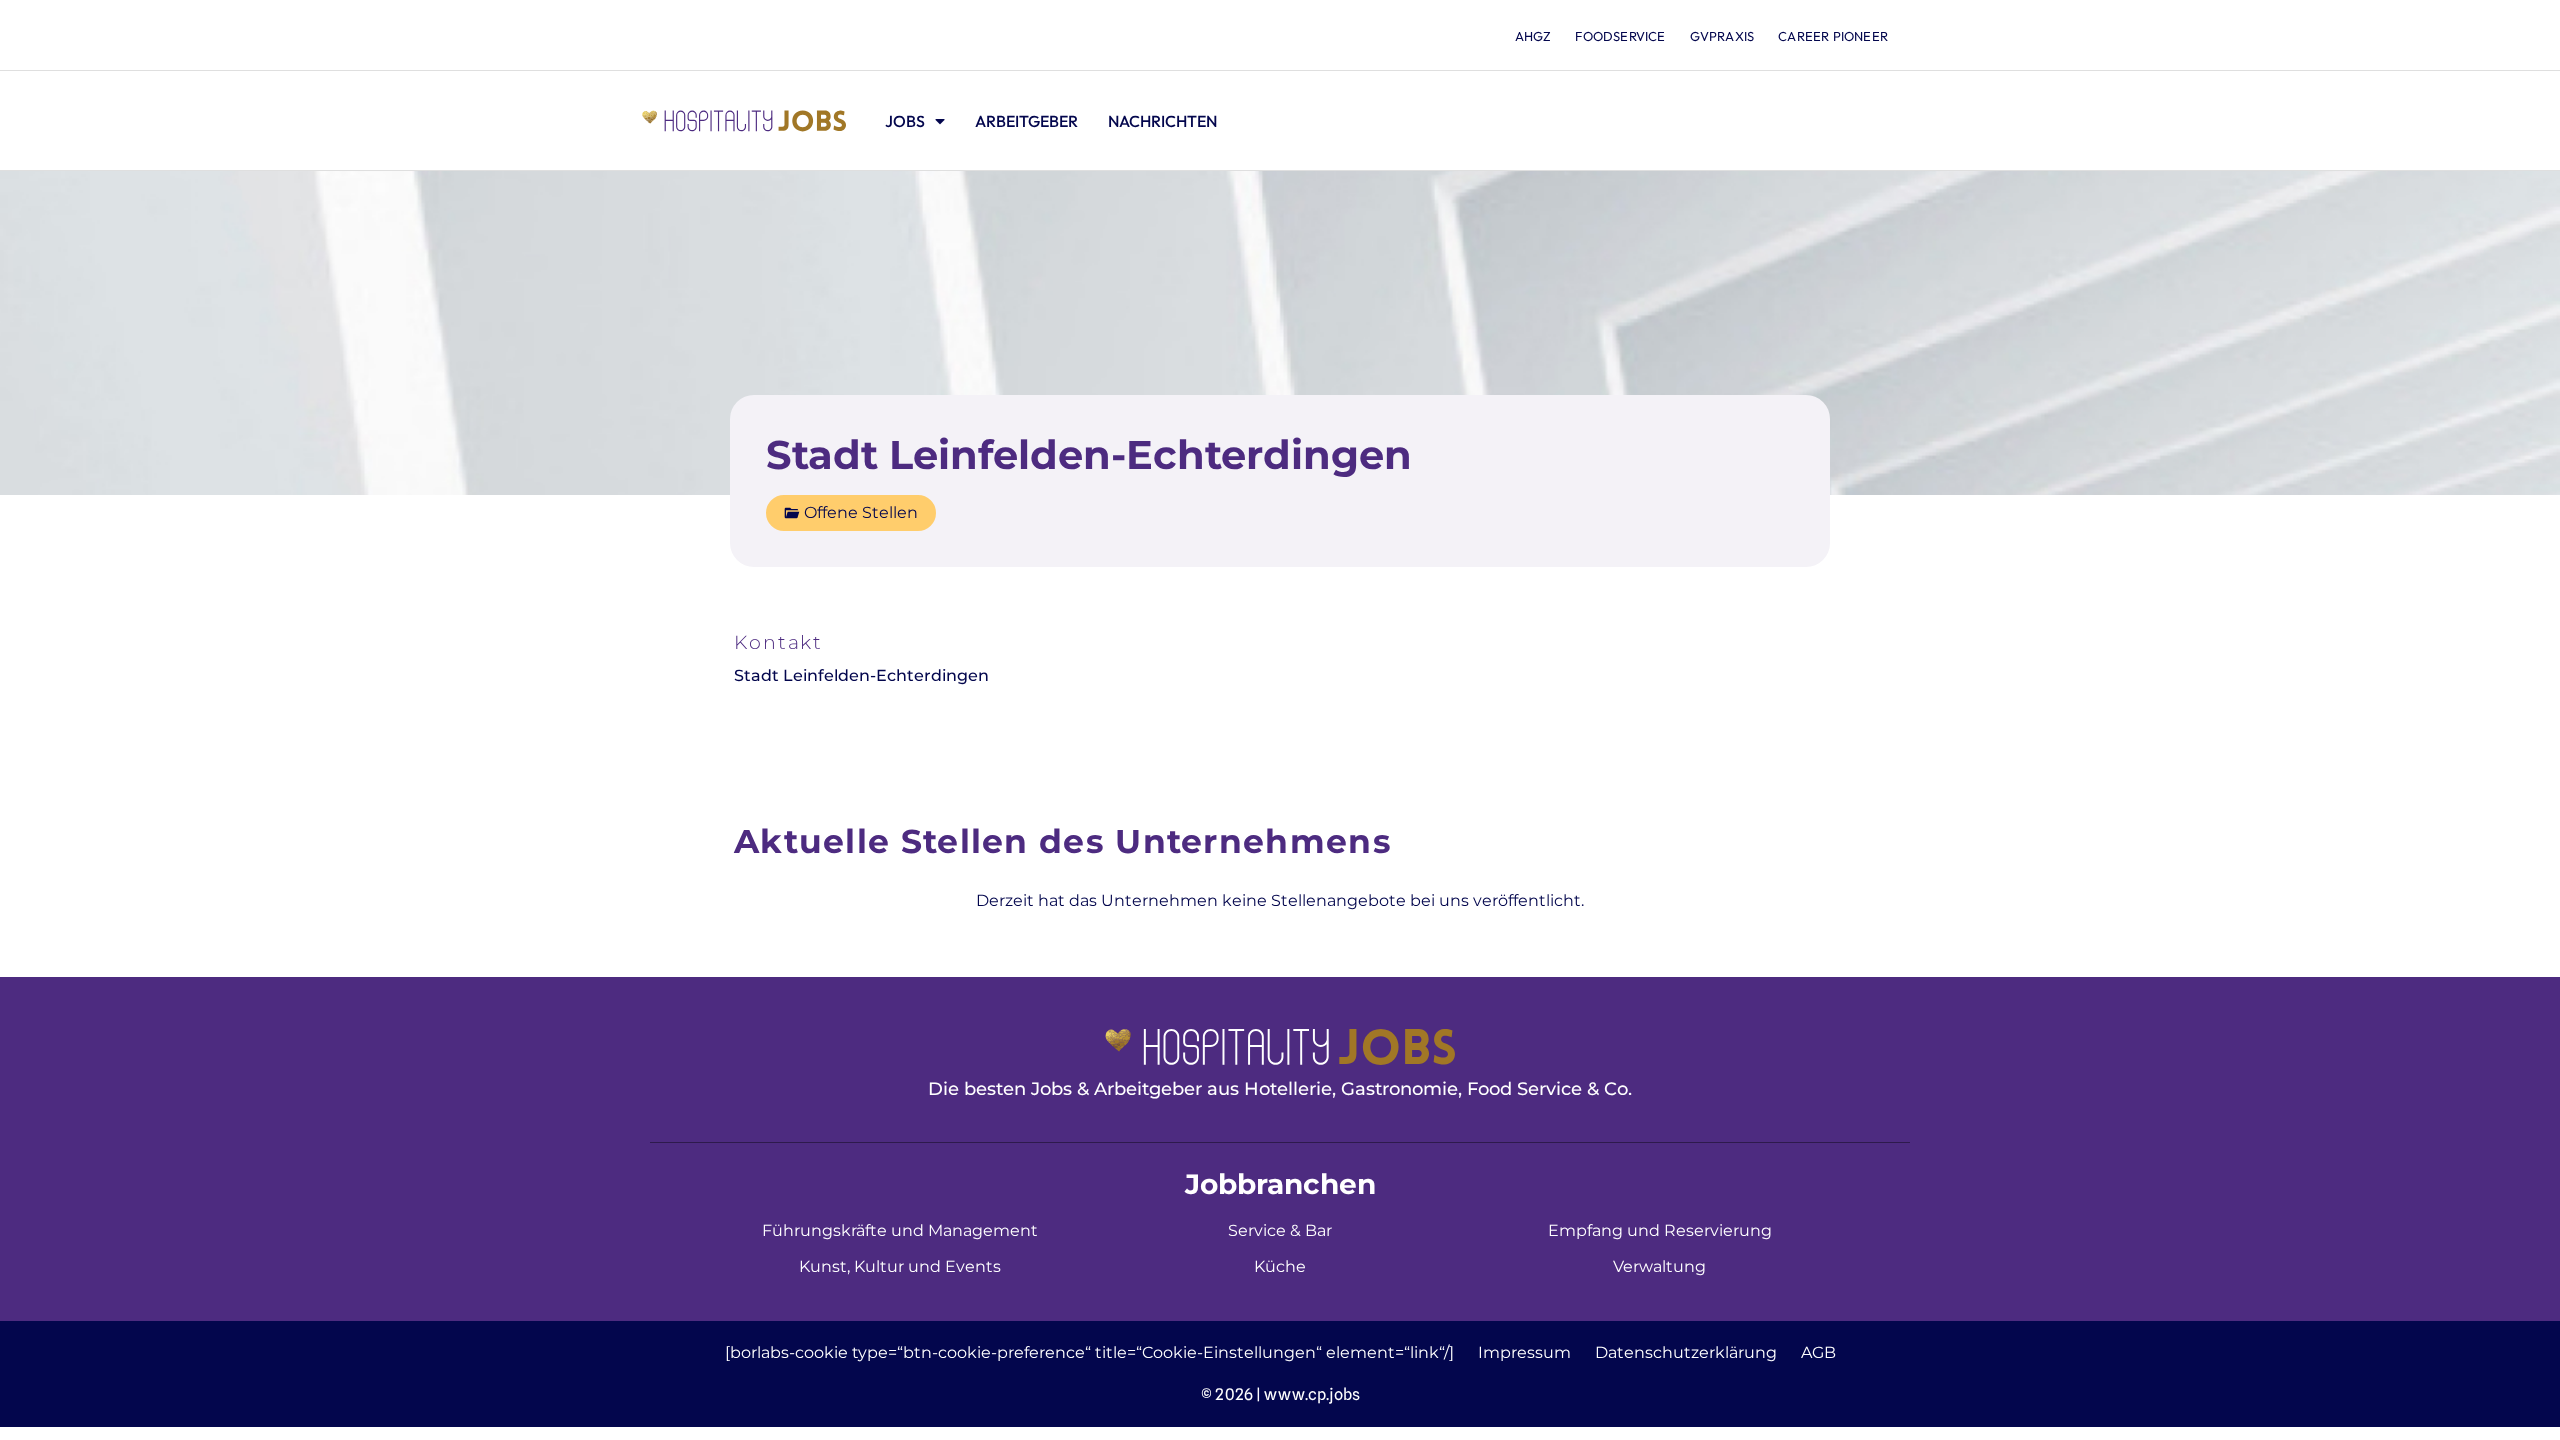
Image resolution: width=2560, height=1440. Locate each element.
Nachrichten (1162, 121)
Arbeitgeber (1026, 121)
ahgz (1533, 36)
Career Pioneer (1833, 36)
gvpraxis (1722, 36)
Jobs (905, 121)
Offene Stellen (861, 512)
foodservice (1620, 36)
